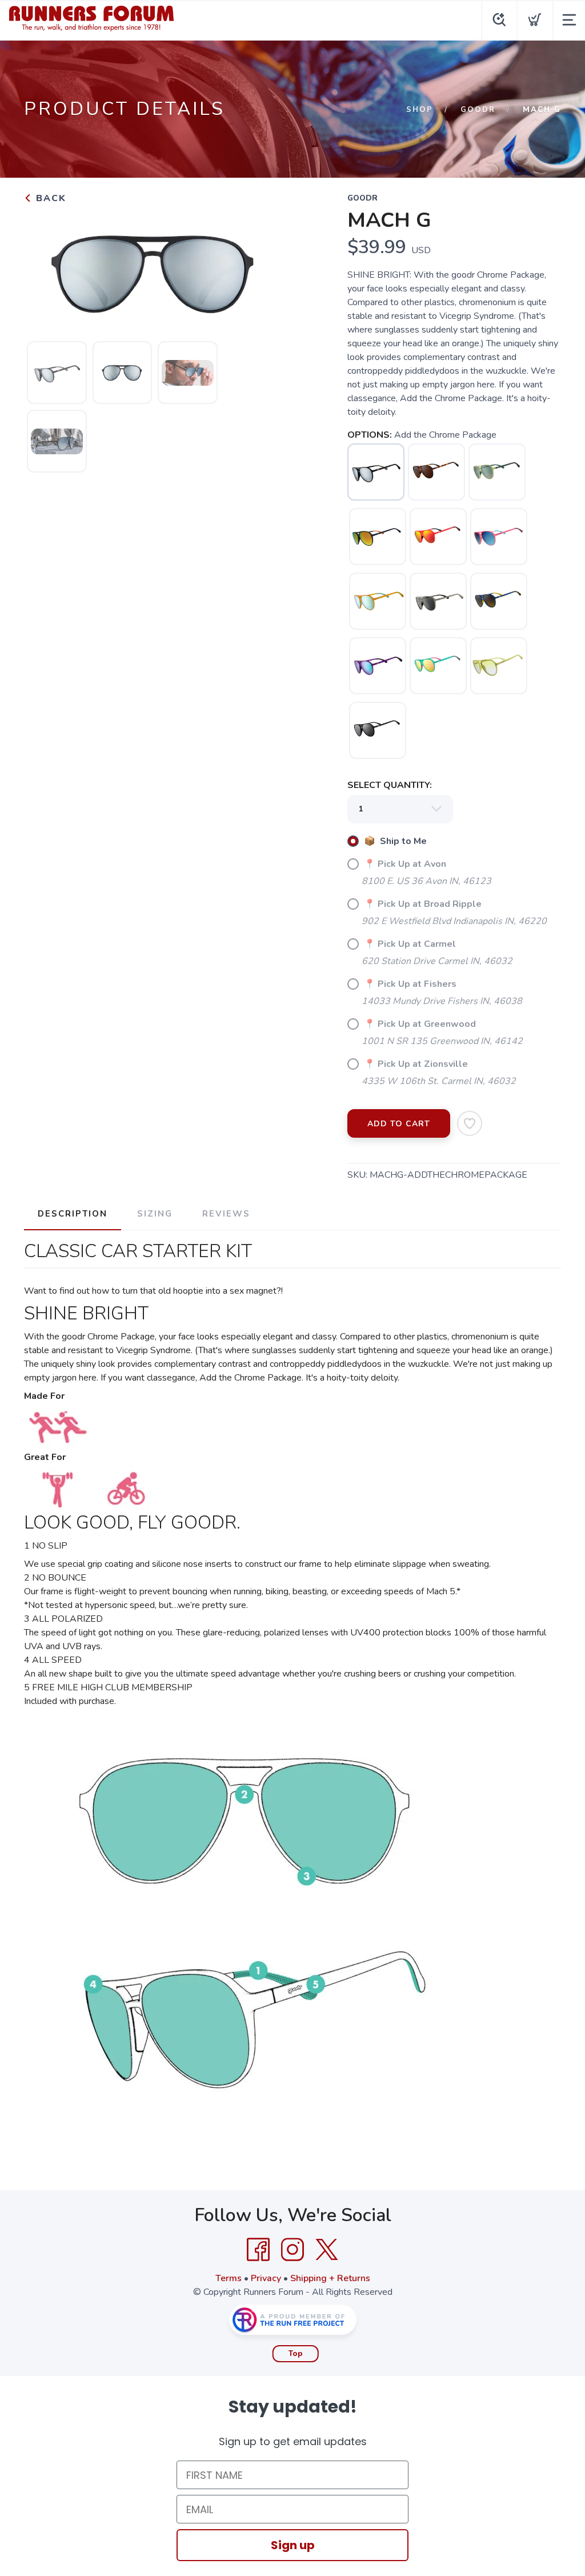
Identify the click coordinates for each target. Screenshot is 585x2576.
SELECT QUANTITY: (390, 785)
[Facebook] (258, 2250)
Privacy (266, 2278)
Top (296, 2354)
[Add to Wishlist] (470, 1123)
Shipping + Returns (330, 2278)
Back (49, 198)
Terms (229, 2278)
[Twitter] (327, 2250)
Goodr (478, 110)
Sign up (293, 2545)
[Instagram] (292, 2250)
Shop (420, 110)
